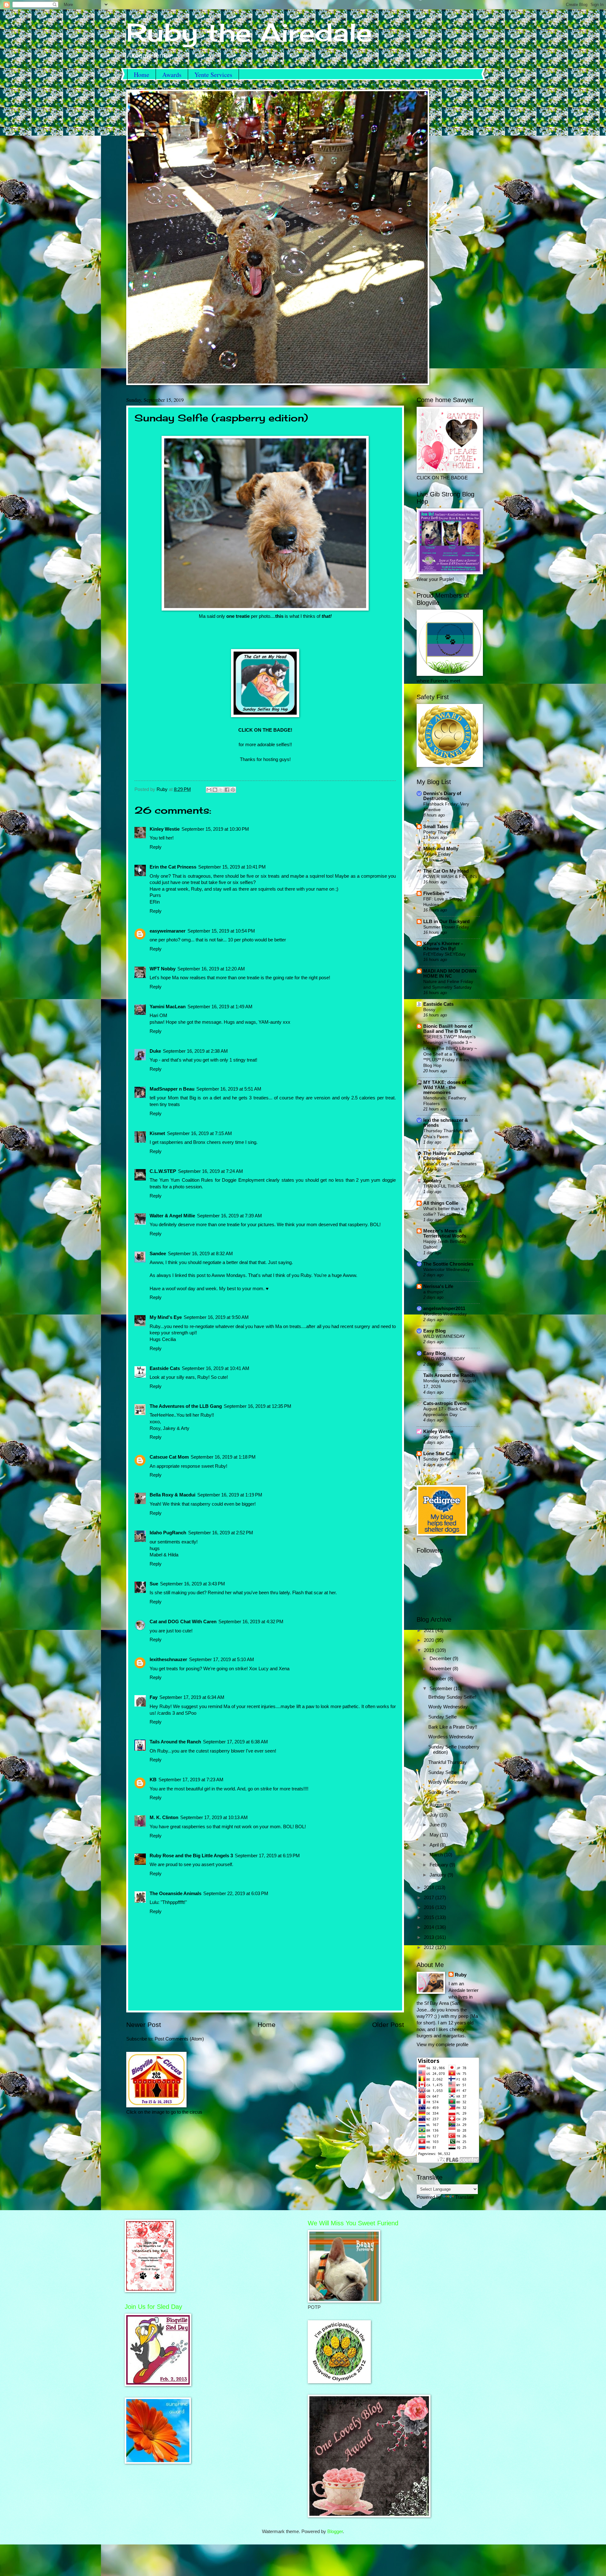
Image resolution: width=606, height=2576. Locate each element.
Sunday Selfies (438, 1437)
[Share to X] (221, 790)
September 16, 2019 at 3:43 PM (193, 1584)
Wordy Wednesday (448, 1707)
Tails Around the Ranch (175, 1742)
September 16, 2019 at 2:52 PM (221, 1533)
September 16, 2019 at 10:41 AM (216, 1368)
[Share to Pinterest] (233, 790)
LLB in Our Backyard (446, 922)
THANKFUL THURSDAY (447, 1186)
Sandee (158, 1254)
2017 (430, 1898)
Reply (156, 847)
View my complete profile (443, 2045)
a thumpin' (434, 1292)
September (442, 1689)
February (440, 1865)
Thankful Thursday (448, 1762)
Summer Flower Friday (446, 927)
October (439, 1679)
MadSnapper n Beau (172, 1089)
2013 (430, 1937)
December (441, 1659)
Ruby (461, 1975)
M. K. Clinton (164, 1818)
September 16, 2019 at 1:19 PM (230, 1495)
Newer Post (144, 2025)
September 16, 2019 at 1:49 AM (220, 1007)
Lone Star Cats (440, 1454)
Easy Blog (434, 1331)
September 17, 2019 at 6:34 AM (192, 1697)
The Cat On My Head (446, 871)
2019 (430, 1650)
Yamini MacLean (168, 1007)
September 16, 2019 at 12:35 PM (258, 1406)
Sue (154, 1584)
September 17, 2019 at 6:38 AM (235, 1742)
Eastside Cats (165, 1368)
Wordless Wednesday (445, 1314)
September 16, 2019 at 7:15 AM (199, 1133)
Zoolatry (432, 1181)
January (439, 1875)
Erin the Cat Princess (173, 867)
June (435, 1825)
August (437, 1805)
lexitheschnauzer (168, 1660)
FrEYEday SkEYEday (444, 954)
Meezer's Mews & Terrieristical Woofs (445, 1233)
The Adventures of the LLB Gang (186, 1406)
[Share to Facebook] (227, 790)
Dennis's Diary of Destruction (442, 796)
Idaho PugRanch (168, 1533)
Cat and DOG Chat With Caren (183, 1622)
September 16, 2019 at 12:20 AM (211, 969)
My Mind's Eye (166, 1317)
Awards (172, 75)
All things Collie (441, 1203)
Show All (473, 1473)
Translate (465, 2197)
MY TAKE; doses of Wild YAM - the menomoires (445, 1087)
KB (153, 1780)
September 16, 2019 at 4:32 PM (251, 1622)
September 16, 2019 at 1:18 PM (223, 1457)
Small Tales (436, 827)
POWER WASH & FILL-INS (450, 876)
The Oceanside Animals (175, 1894)
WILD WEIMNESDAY (444, 1336)
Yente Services (213, 75)
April (435, 1845)
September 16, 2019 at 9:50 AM (216, 1317)
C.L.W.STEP (163, 1171)
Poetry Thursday (440, 832)
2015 (430, 1917)
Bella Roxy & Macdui (172, 1495)
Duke (155, 1051)
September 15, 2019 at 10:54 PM (221, 931)
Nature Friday (437, 854)
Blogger (335, 2532)
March (437, 1855)
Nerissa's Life (438, 1286)
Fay (154, 1697)
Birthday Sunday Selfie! (452, 1697)
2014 (430, 1927)
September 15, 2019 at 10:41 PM (232, 867)
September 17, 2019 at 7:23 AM (191, 1780)
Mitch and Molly (441, 849)
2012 (430, 1947)
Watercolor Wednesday (446, 1269)
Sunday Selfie (443, 1717)
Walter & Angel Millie (172, 1216)
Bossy (429, 1010)
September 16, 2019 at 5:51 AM (229, 1089)
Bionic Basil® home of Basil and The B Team (448, 1029)
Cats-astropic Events (446, 1403)
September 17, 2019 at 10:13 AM (214, 1818)
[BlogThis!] (215, 790)
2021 (430, 1630)
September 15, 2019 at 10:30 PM (215, 829)
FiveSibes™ (436, 893)
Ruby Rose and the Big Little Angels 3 (191, 1856)
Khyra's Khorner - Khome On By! (443, 946)
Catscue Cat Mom (169, 1457)
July (434, 1815)
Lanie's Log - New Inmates (450, 1164)
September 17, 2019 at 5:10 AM (222, 1660)
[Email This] (209, 790)
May (435, 1835)
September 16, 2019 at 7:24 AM (211, 1171)
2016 (430, 1907)
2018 (430, 1888)
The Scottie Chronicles (448, 1264)
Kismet (157, 1133)
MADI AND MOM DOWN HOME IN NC (450, 974)
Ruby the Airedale (249, 32)
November (441, 1669)
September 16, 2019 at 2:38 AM (195, 1051)
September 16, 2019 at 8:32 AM (200, 1254)
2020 (430, 1640)
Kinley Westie (165, 829)
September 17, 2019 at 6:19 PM (267, 1856)
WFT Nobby (163, 969)
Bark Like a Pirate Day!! (453, 1727)
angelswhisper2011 (444, 1308)
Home (142, 75)
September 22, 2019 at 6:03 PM (236, 1894)
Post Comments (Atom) (179, 2039)
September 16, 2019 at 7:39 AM (229, 1216)
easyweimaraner (168, 931)
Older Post (388, 2025)
